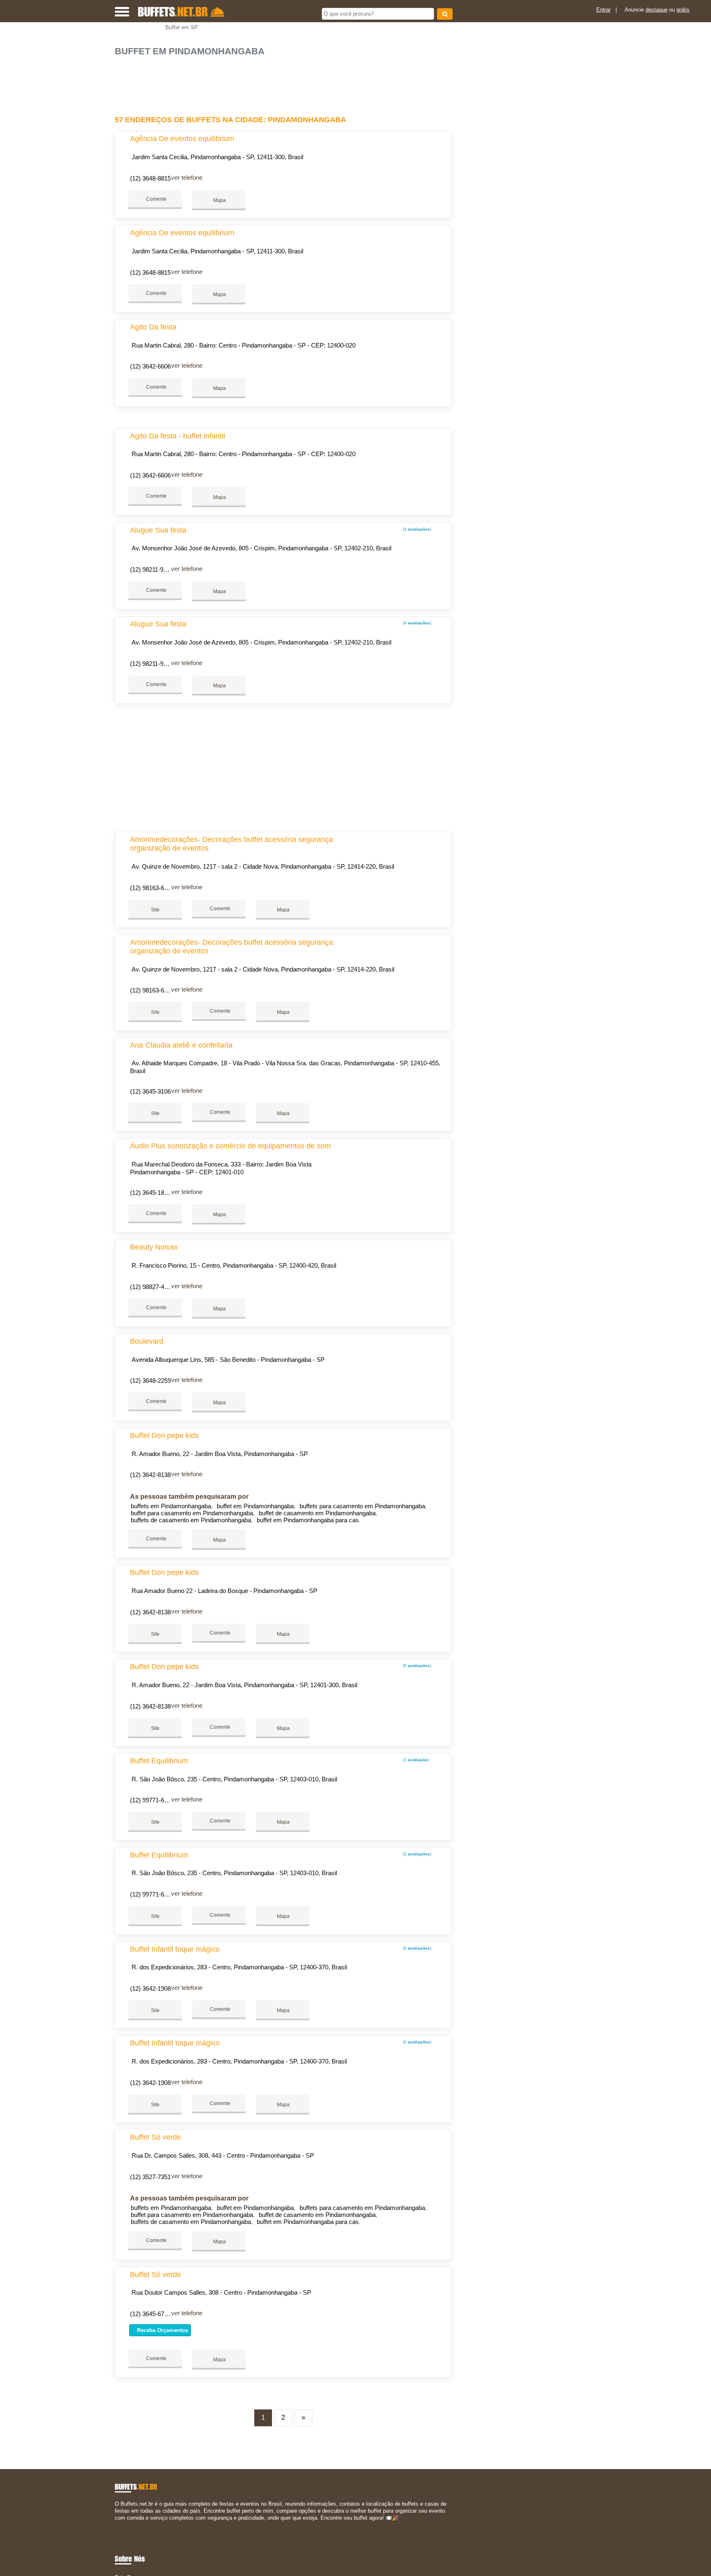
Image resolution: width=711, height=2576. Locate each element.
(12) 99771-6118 (152, 1800)
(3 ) (416, 529)
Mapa (219, 200)
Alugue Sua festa (158, 530)
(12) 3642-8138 (150, 1475)
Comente (156, 199)
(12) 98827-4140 (152, 1287)
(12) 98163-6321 (152, 888)
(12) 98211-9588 (152, 569)
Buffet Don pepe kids (164, 1435)
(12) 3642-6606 (150, 366)
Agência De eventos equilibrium (182, 139)
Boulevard (147, 1341)
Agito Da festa (153, 327)
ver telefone (187, 177)
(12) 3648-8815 (150, 178)
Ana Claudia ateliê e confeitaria (181, 1045)
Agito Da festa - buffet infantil (178, 436)
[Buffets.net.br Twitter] (120, 2525)
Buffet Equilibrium (159, 1761)
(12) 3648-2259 (150, 1381)
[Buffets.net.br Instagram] (124, 2525)
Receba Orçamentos (162, 2330)
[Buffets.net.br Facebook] (117, 2525)
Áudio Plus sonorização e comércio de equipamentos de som (230, 1146)
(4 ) (416, 623)
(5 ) (416, 1666)
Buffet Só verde (156, 2137)
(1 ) (415, 1760)
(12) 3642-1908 (150, 1988)
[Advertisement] (288, 82)
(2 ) (416, 1854)
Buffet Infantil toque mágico (175, 1949)
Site (155, 910)
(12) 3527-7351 (150, 2177)
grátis (683, 10)
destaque (656, 10)
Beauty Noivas (154, 1247)
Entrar (603, 10)
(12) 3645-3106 (150, 1091)
